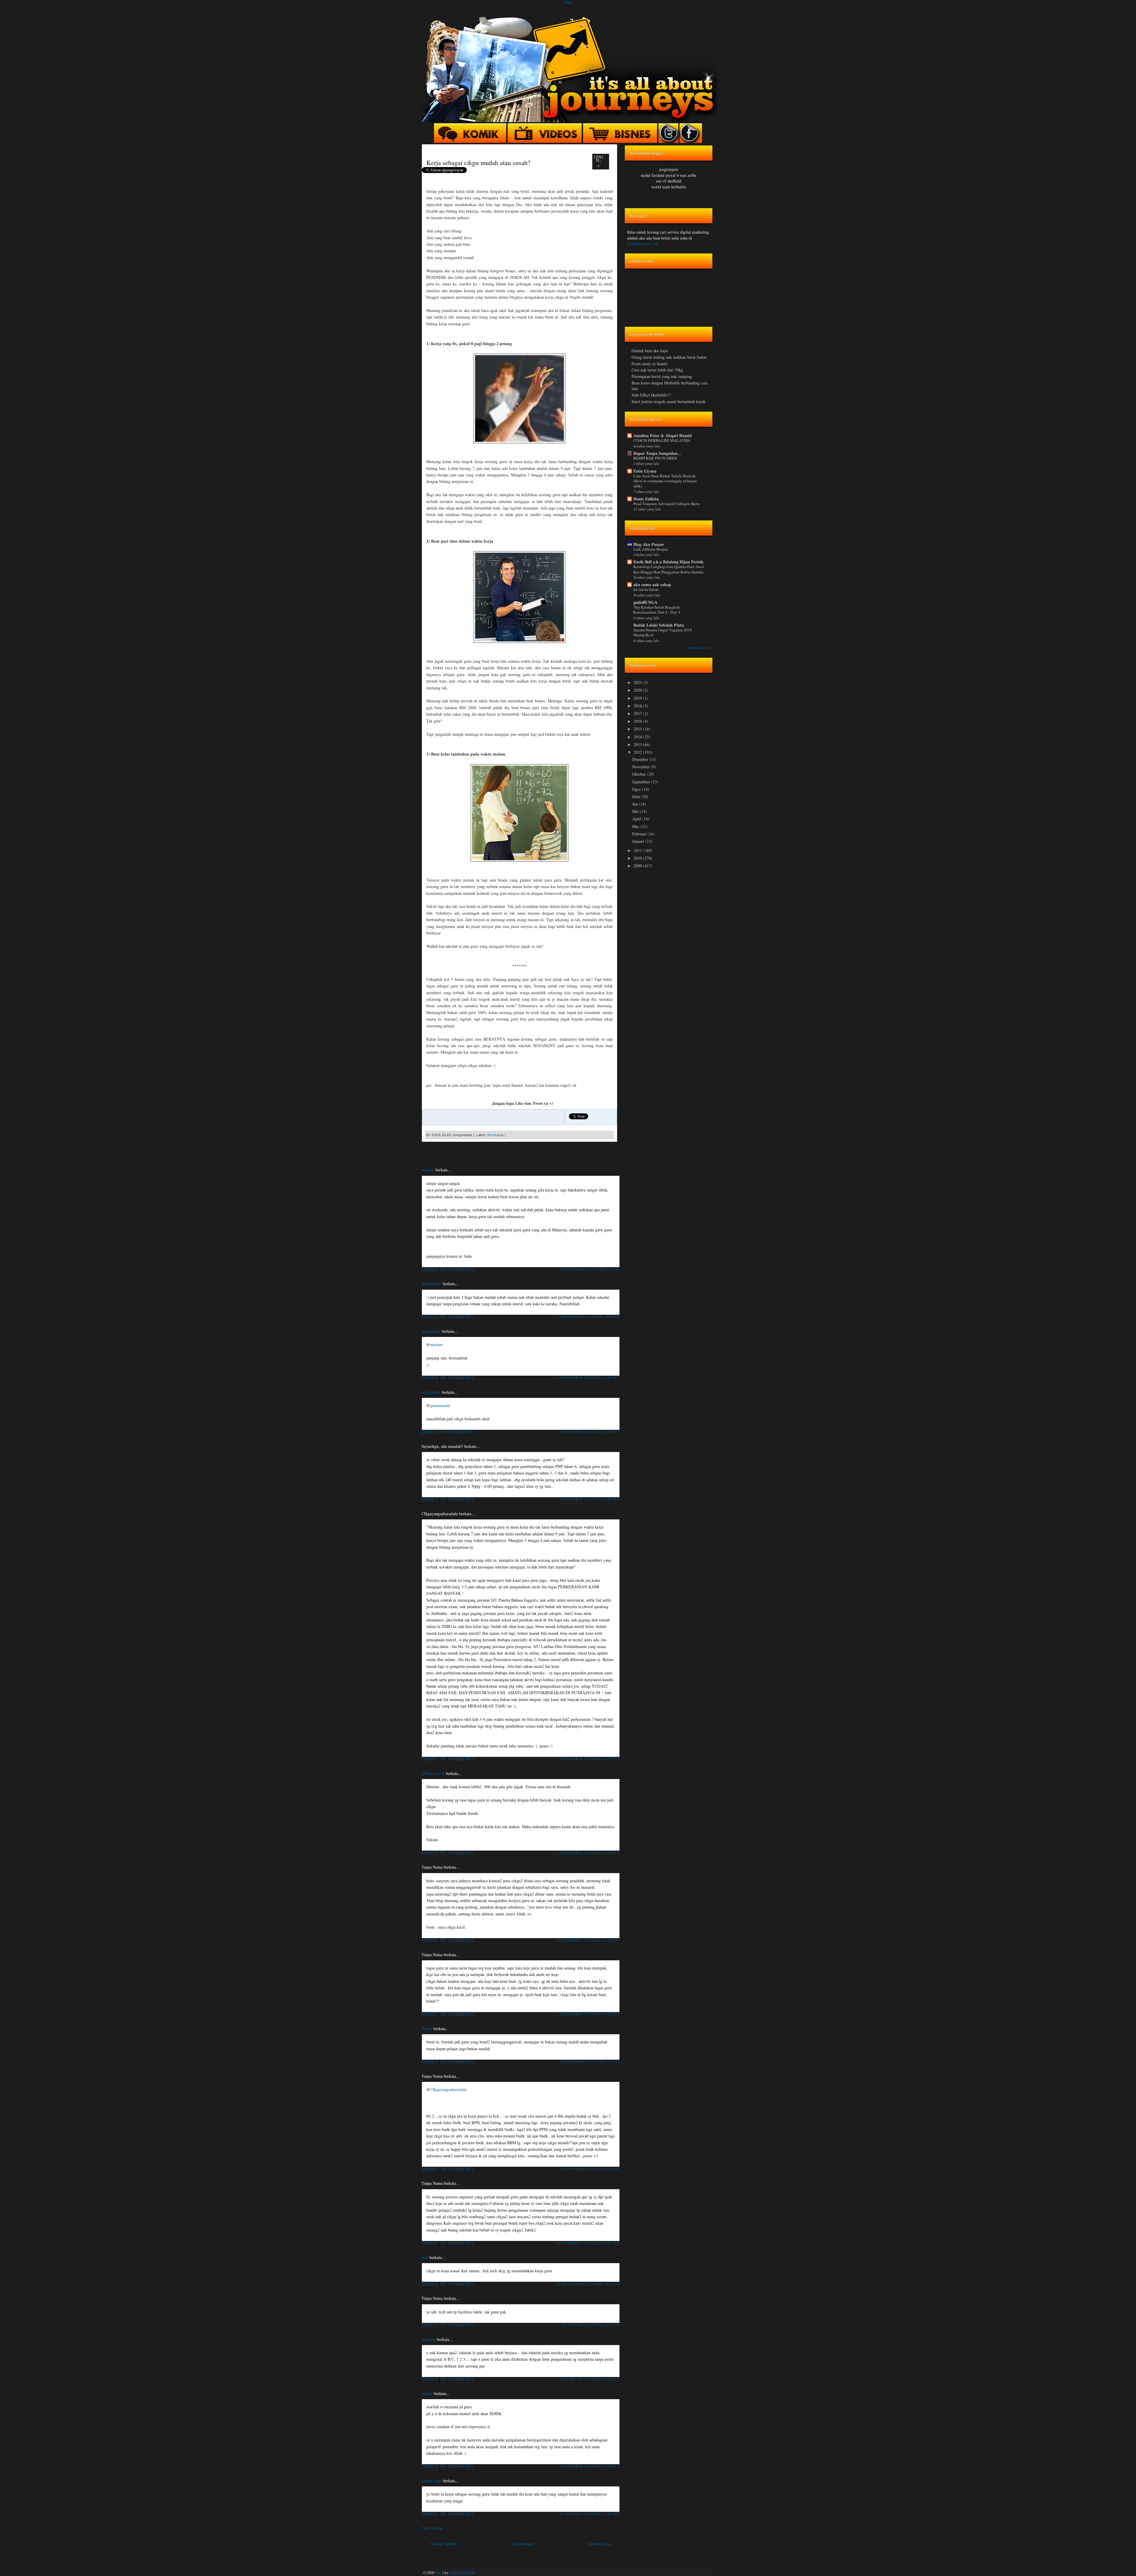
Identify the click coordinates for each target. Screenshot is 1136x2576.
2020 (638, 690)
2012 (638, 752)
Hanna (427, 2028)
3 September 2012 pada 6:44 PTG (588, 1499)
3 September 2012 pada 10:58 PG (589, 1317)
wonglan (429, 2339)
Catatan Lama (599, 2544)
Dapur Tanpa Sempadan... (657, 453)
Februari (640, 834)
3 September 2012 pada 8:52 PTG (588, 1759)
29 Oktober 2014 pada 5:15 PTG (590, 2466)
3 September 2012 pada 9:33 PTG (588, 1853)
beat (425, 2257)
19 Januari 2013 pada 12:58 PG (591, 2325)
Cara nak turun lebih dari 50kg (657, 370)
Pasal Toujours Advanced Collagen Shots (667, 504)
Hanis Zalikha (646, 499)
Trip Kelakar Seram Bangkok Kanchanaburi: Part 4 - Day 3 (657, 610)
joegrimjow (431, 1331)
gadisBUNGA (645, 602)
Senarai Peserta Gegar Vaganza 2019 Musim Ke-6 (663, 632)
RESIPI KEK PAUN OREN (655, 458)
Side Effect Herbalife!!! (651, 395)
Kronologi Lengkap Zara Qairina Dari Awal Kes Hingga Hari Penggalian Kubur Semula (669, 569)
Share (568, 2)
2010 (638, 858)
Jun (636, 804)
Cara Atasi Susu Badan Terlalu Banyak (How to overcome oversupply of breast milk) (665, 481)
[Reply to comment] (448, 1269)
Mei (636, 811)
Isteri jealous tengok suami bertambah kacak (669, 401)
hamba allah (432, 2481)
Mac (636, 826)
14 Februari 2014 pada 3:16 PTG (589, 2379)
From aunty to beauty (650, 364)
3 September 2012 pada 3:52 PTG (588, 1432)
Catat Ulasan (432, 2528)
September (642, 782)
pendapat (496, 1135)
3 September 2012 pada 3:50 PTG (588, 1378)
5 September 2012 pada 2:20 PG (590, 2062)
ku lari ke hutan (646, 589)
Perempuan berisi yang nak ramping (662, 376)
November (642, 767)
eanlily (427, 2393)
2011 (638, 850)
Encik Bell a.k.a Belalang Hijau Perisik (668, 562)
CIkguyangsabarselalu (448, 2089)
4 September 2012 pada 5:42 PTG (588, 2014)
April (637, 819)
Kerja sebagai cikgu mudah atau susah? (478, 162)
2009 (638, 866)
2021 (638, 682)
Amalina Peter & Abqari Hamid (663, 435)
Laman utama (523, 2544)
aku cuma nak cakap (652, 584)
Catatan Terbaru (444, 2544)
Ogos (637, 789)
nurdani (428, 1170)
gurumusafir (432, 1284)
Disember (641, 759)
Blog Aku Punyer (649, 544)
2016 (638, 721)
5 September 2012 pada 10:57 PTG (588, 2243)
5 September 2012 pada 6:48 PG (590, 2169)
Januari (639, 841)
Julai (637, 797)
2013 (638, 744)
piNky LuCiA (433, 1773)
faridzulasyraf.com (643, 244)
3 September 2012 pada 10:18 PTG (588, 1940)
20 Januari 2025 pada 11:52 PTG (590, 2514)
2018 (638, 706)
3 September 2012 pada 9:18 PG (590, 1269)
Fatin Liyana (645, 471)
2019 (638, 698)
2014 (638, 737)
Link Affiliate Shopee (651, 549)
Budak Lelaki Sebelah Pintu (659, 625)
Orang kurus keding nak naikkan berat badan (669, 357)
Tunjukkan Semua (699, 648)
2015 (638, 729)
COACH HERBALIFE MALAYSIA (662, 440)
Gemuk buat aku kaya (650, 351)
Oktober (640, 774)
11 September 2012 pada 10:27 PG (588, 2284)
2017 (638, 713)
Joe (438, 2573)
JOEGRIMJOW (463, 2573)
